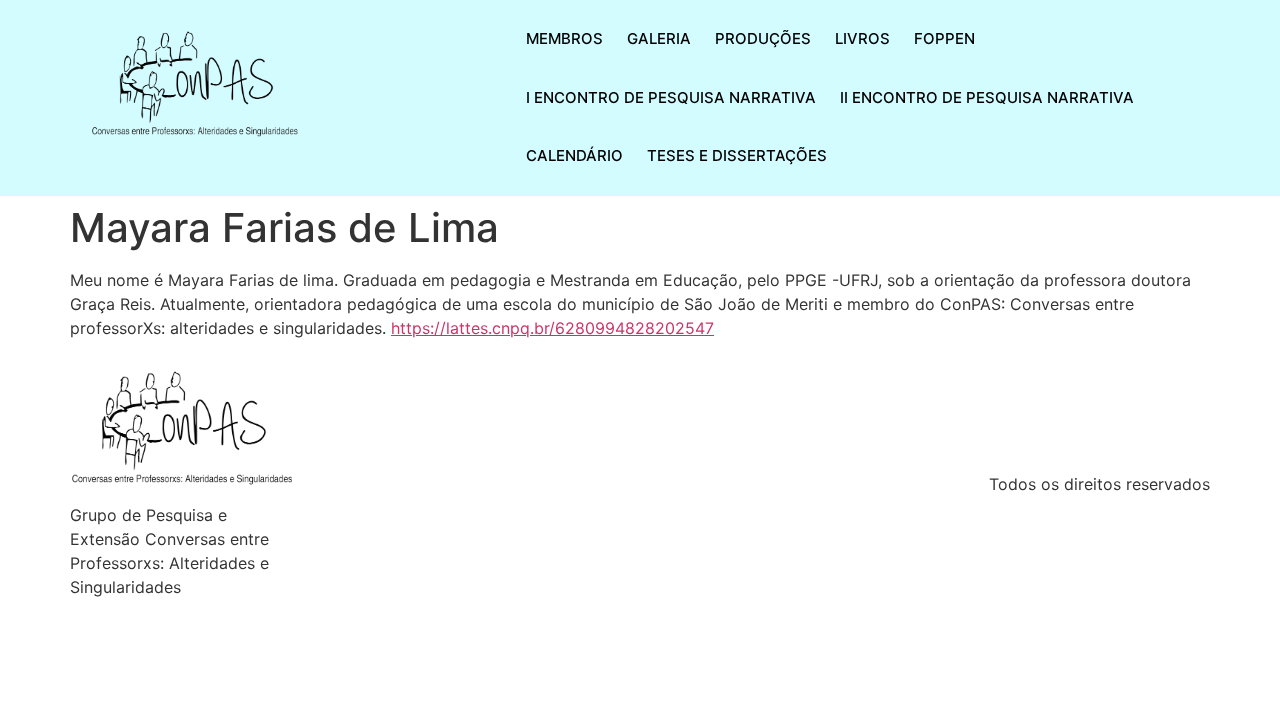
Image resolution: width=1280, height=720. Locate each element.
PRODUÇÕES (763, 38)
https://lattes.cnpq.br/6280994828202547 (552, 328)
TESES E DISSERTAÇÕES (737, 155)
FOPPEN (944, 38)
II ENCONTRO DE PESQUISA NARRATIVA (987, 97)
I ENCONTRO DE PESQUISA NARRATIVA (671, 97)
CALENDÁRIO (574, 155)
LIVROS (862, 38)
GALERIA (659, 38)
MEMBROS (564, 38)
